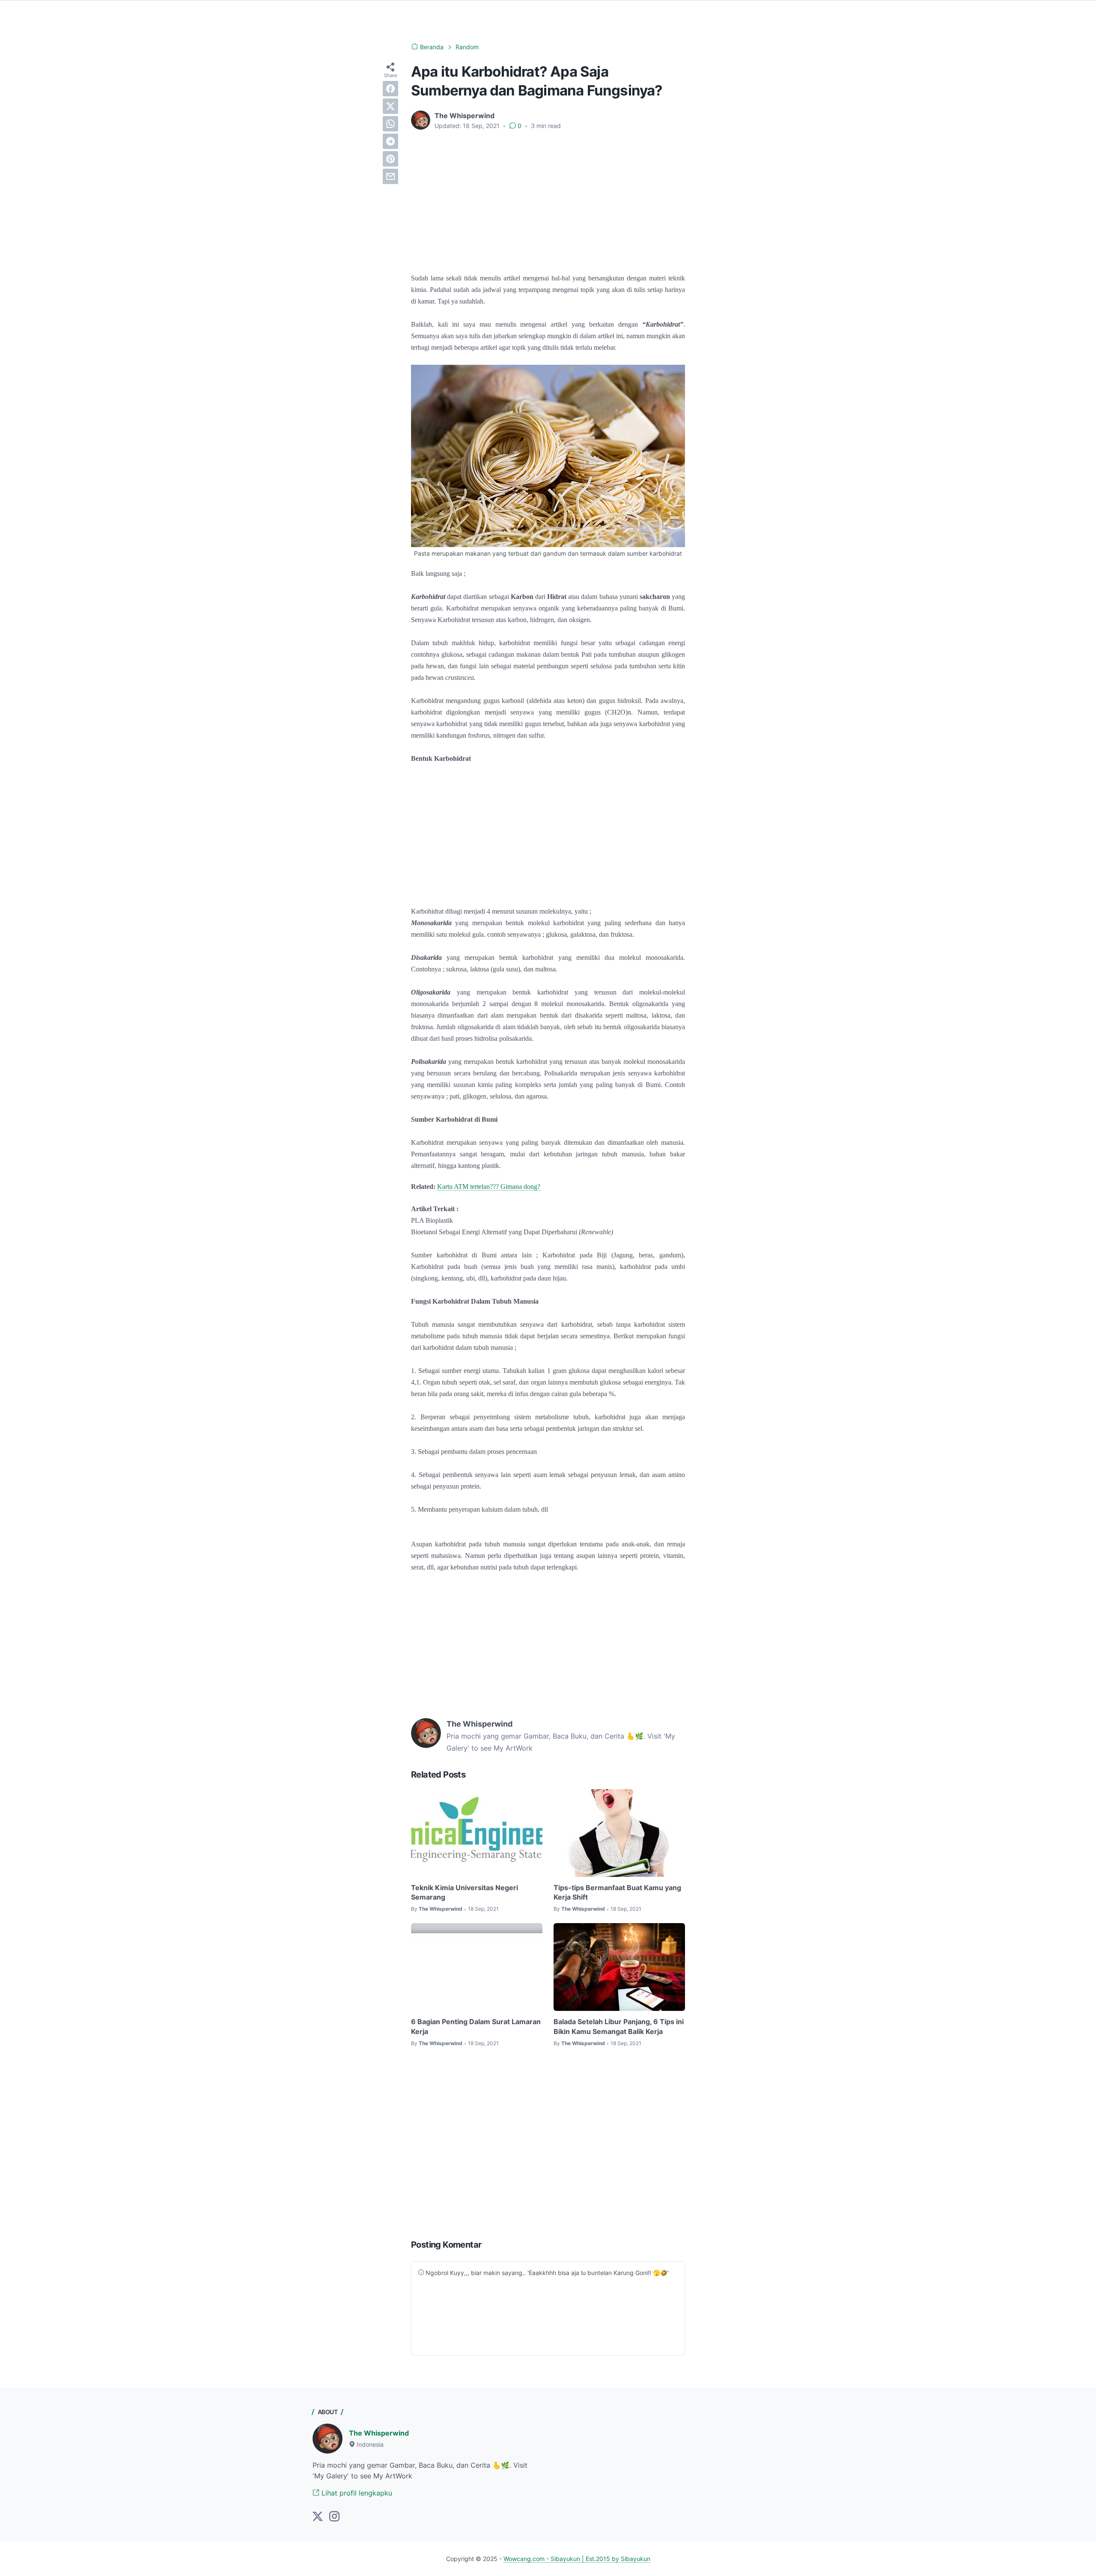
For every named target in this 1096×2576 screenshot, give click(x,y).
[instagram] (334, 2517)
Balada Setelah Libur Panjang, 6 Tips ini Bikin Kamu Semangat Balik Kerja (619, 2026)
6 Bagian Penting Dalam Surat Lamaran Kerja (476, 2026)
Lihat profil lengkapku (356, 2493)
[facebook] (390, 89)
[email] (390, 176)
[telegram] (390, 141)
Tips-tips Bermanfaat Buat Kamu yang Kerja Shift (617, 1892)
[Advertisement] (548, 201)
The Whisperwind (379, 2433)
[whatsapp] (390, 124)
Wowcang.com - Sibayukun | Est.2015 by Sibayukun (577, 2559)
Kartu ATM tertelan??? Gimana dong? (489, 1187)
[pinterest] (390, 159)
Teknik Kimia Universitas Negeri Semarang (465, 1892)
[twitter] (390, 106)
